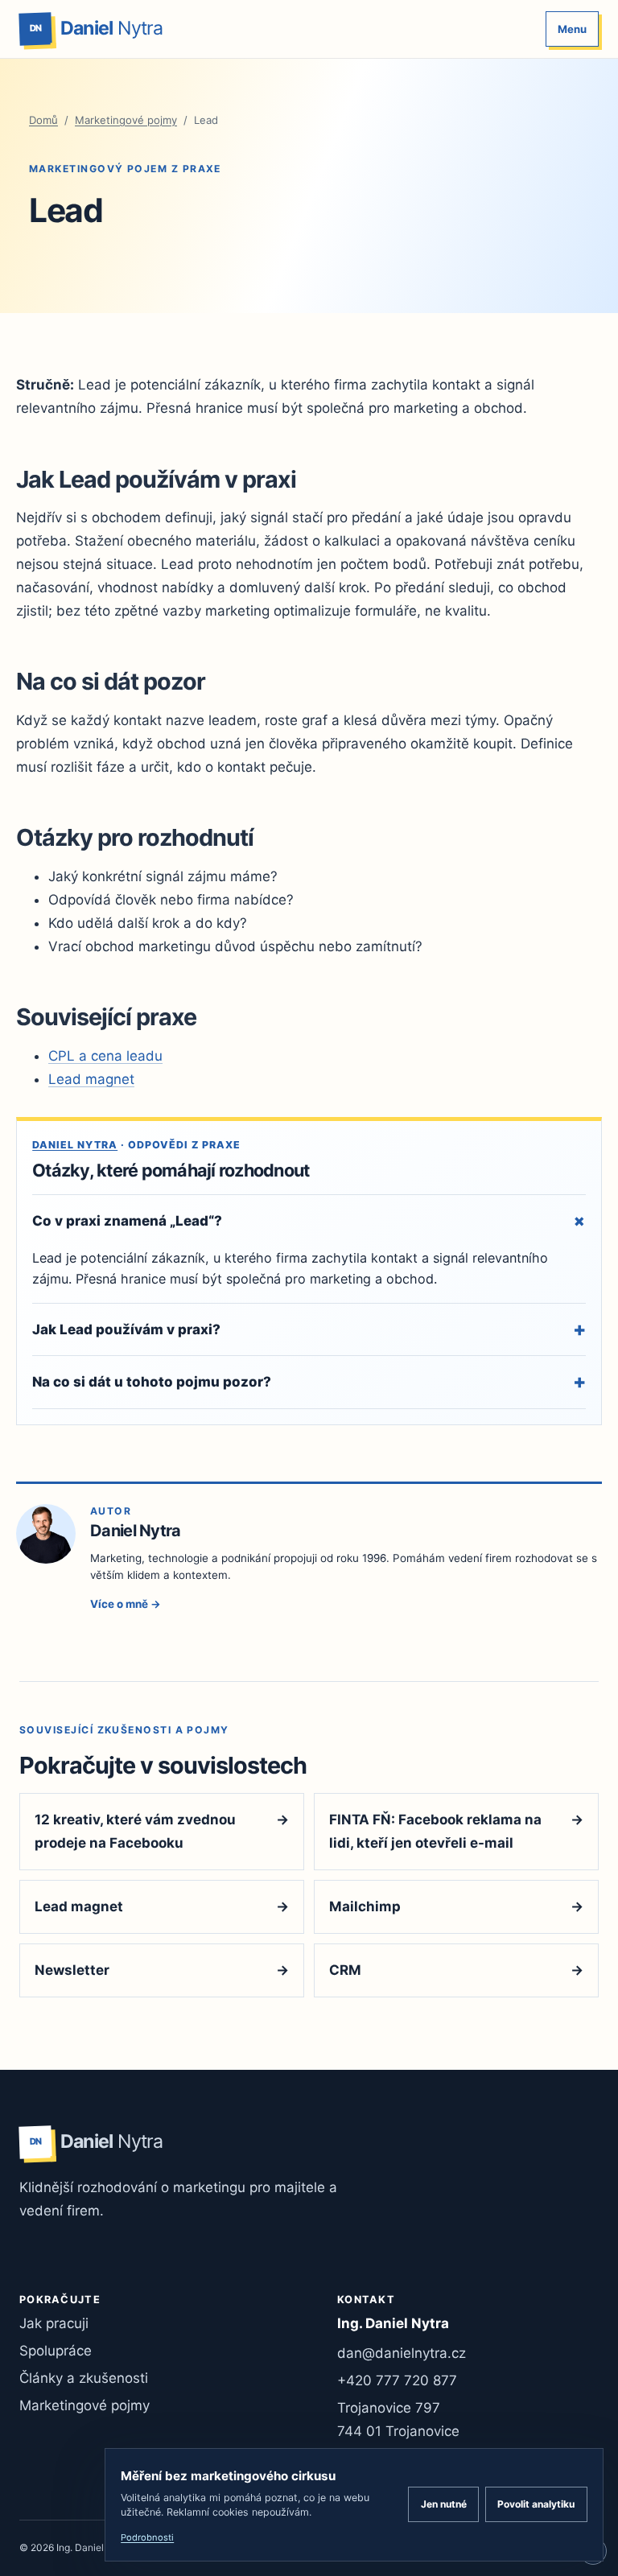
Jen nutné (444, 2504)
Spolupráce (56, 2351)
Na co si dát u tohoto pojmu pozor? (309, 1381)
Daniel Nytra (75, 1145)
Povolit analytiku (536, 2504)
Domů (43, 120)
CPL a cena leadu (105, 1056)
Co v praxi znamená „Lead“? (309, 1221)
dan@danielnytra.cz (402, 2353)
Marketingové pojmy (126, 120)
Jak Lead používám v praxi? (309, 1329)
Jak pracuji (54, 2323)
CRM (456, 1970)
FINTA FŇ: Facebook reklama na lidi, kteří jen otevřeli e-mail (456, 1831)
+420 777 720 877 (397, 2380)
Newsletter (162, 1970)
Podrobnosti (147, 2537)
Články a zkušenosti (84, 2378)
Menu (572, 29)
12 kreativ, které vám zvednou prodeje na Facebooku (162, 1831)
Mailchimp (456, 1906)
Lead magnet (91, 1079)
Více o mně (126, 1604)
